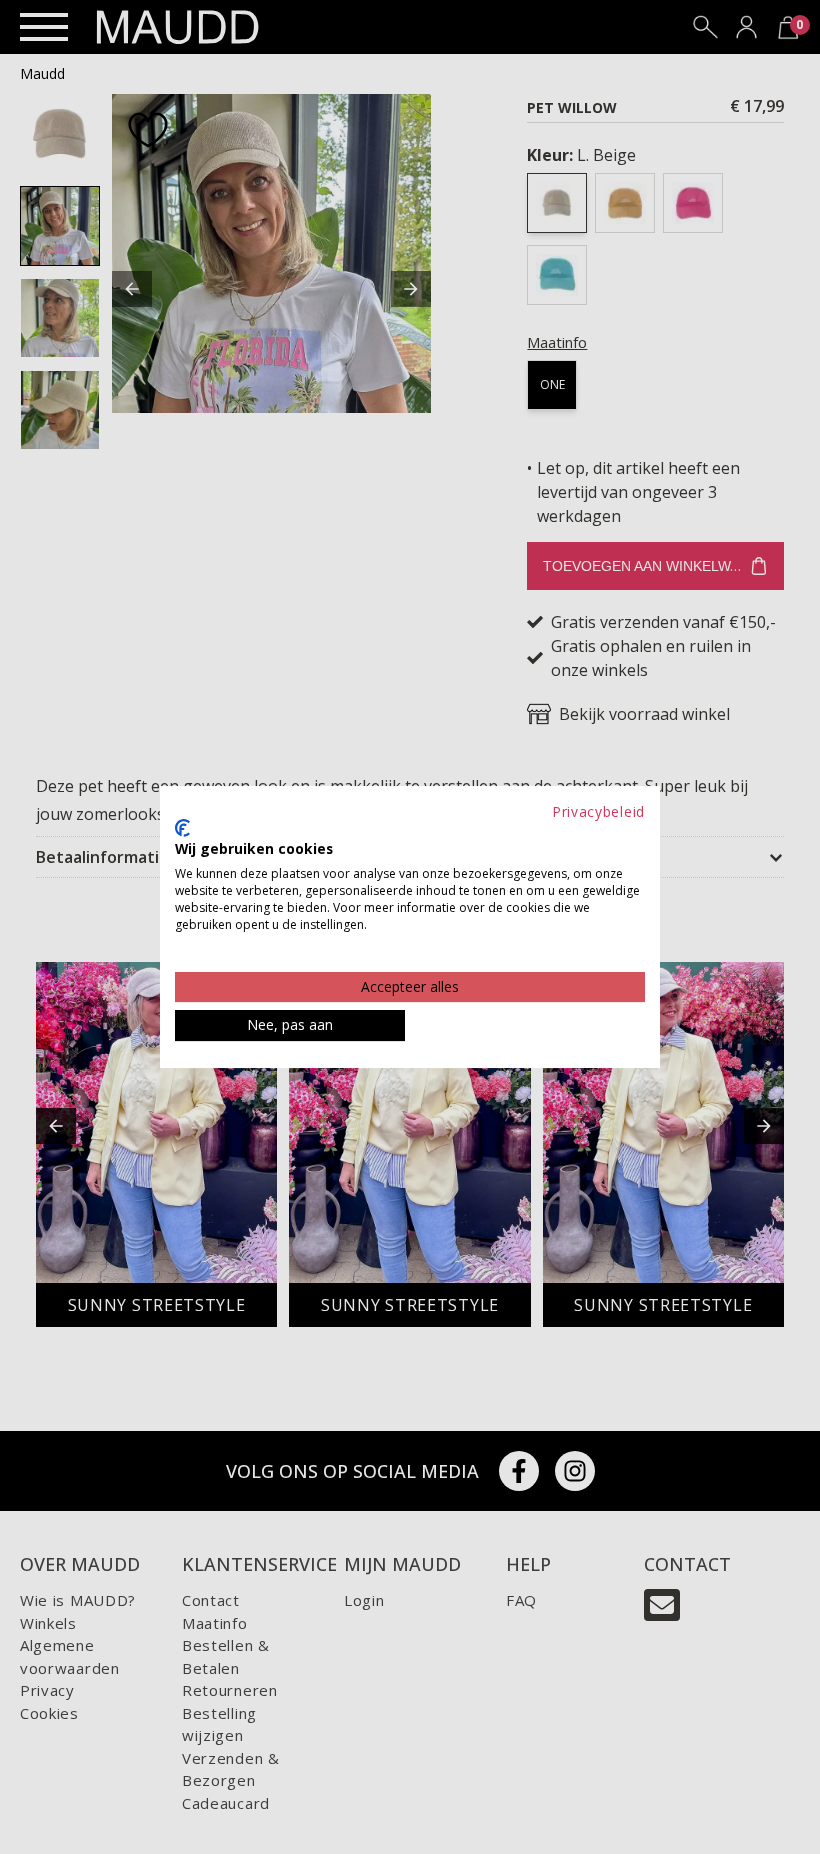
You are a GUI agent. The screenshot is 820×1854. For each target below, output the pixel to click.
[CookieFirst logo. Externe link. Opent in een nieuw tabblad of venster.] (182, 828)
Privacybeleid (598, 811)
